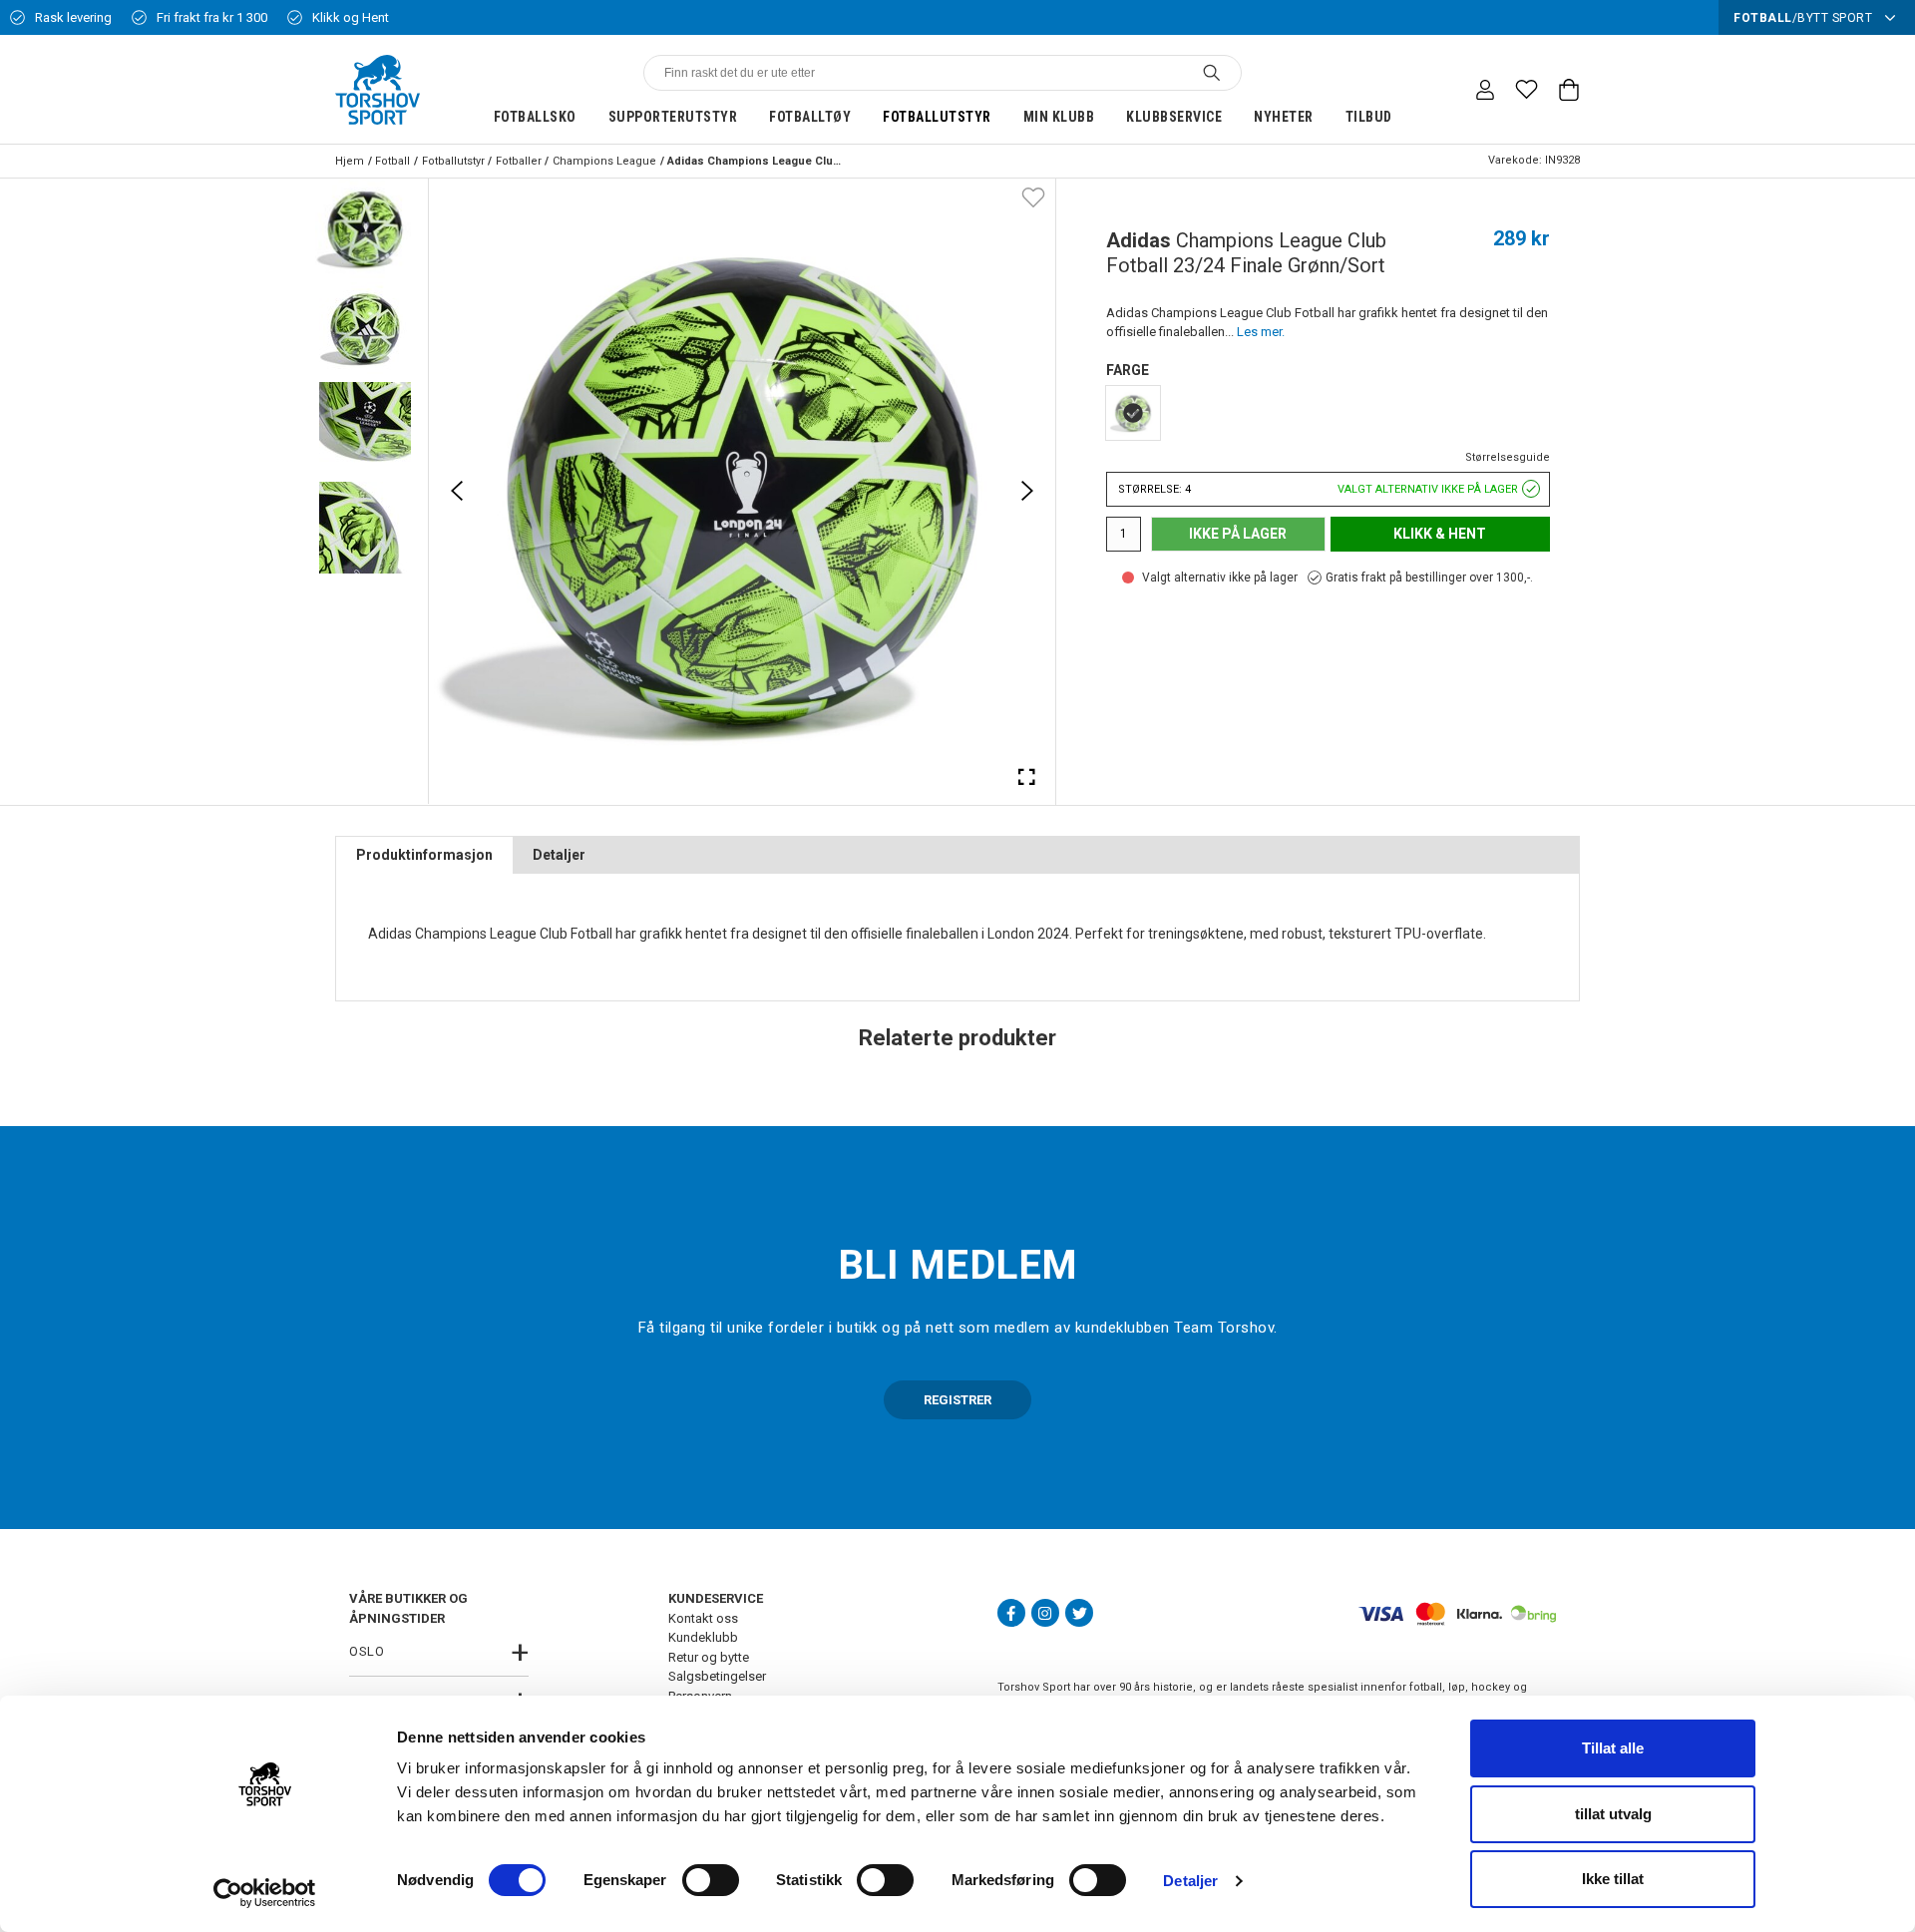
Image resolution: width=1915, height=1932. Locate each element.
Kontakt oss (703, 1618)
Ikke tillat (1613, 1879)
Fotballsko (535, 117)
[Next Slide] (1027, 491)
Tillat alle (1613, 1748)
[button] (365, 228)
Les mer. (1261, 332)
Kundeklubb (703, 1637)
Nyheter (1284, 117)
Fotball (392, 161)
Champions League (604, 161)
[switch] (711, 1880)
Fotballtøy (810, 117)
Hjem (350, 161)
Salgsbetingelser (717, 1676)
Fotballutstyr (937, 117)
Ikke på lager (1238, 534)
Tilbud (1369, 117)
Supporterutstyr (673, 117)
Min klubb (1059, 117)
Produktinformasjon (424, 855)
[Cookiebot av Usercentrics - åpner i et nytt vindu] (265, 1893)
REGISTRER (957, 1400)
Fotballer (519, 161)
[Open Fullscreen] (1027, 776)
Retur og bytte (709, 1657)
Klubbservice (1174, 117)
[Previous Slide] (457, 491)
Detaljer (1190, 1881)
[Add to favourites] (1033, 196)
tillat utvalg (1613, 1814)
